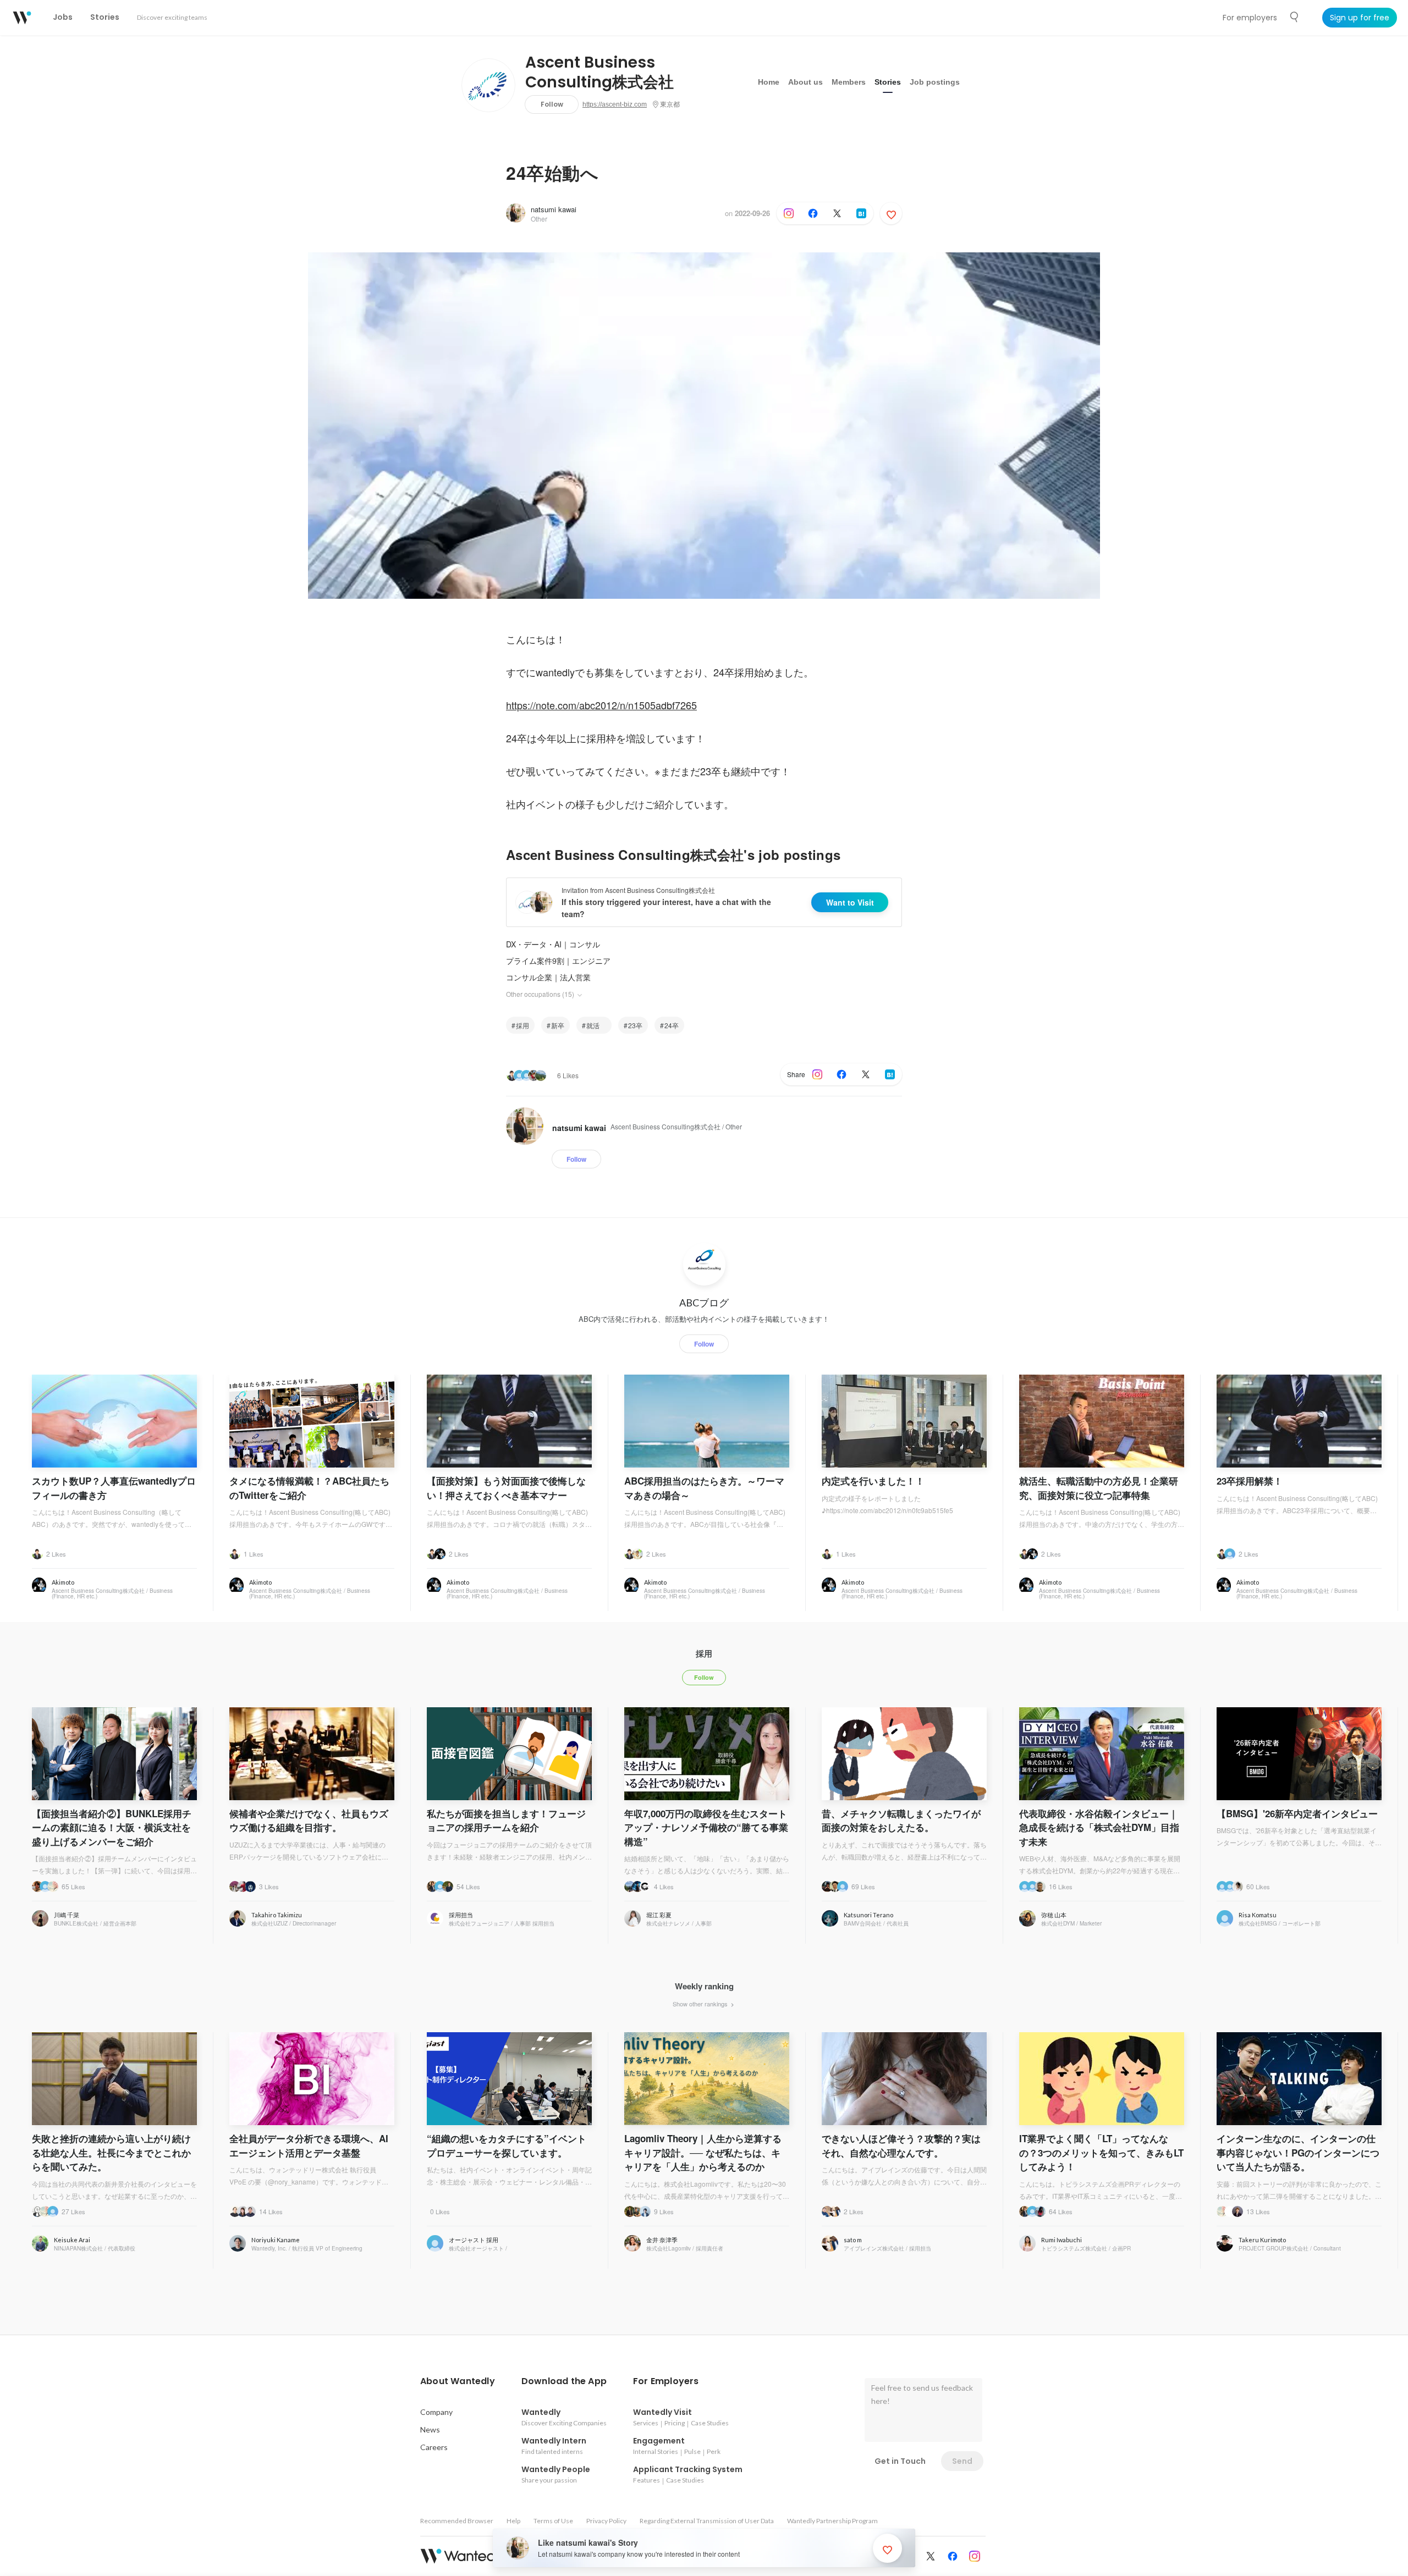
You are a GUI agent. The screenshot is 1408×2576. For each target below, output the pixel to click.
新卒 (558, 1025)
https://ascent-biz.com (615, 104)
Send (962, 2461)
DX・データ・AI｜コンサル (553, 944)
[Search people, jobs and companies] (1295, 17)
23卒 (635, 1025)
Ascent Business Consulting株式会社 (599, 73)
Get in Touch (900, 2461)
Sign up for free (1360, 18)
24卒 (672, 1025)
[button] (458, 2381)
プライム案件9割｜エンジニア (558, 961)
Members (849, 82)
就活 (596, 1025)
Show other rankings (701, 2004)
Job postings (935, 82)
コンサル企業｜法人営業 (548, 977)
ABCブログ (704, 1303)
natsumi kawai (554, 209)
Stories (888, 82)
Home (769, 82)
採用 (522, 1025)
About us (805, 82)
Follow (552, 104)
